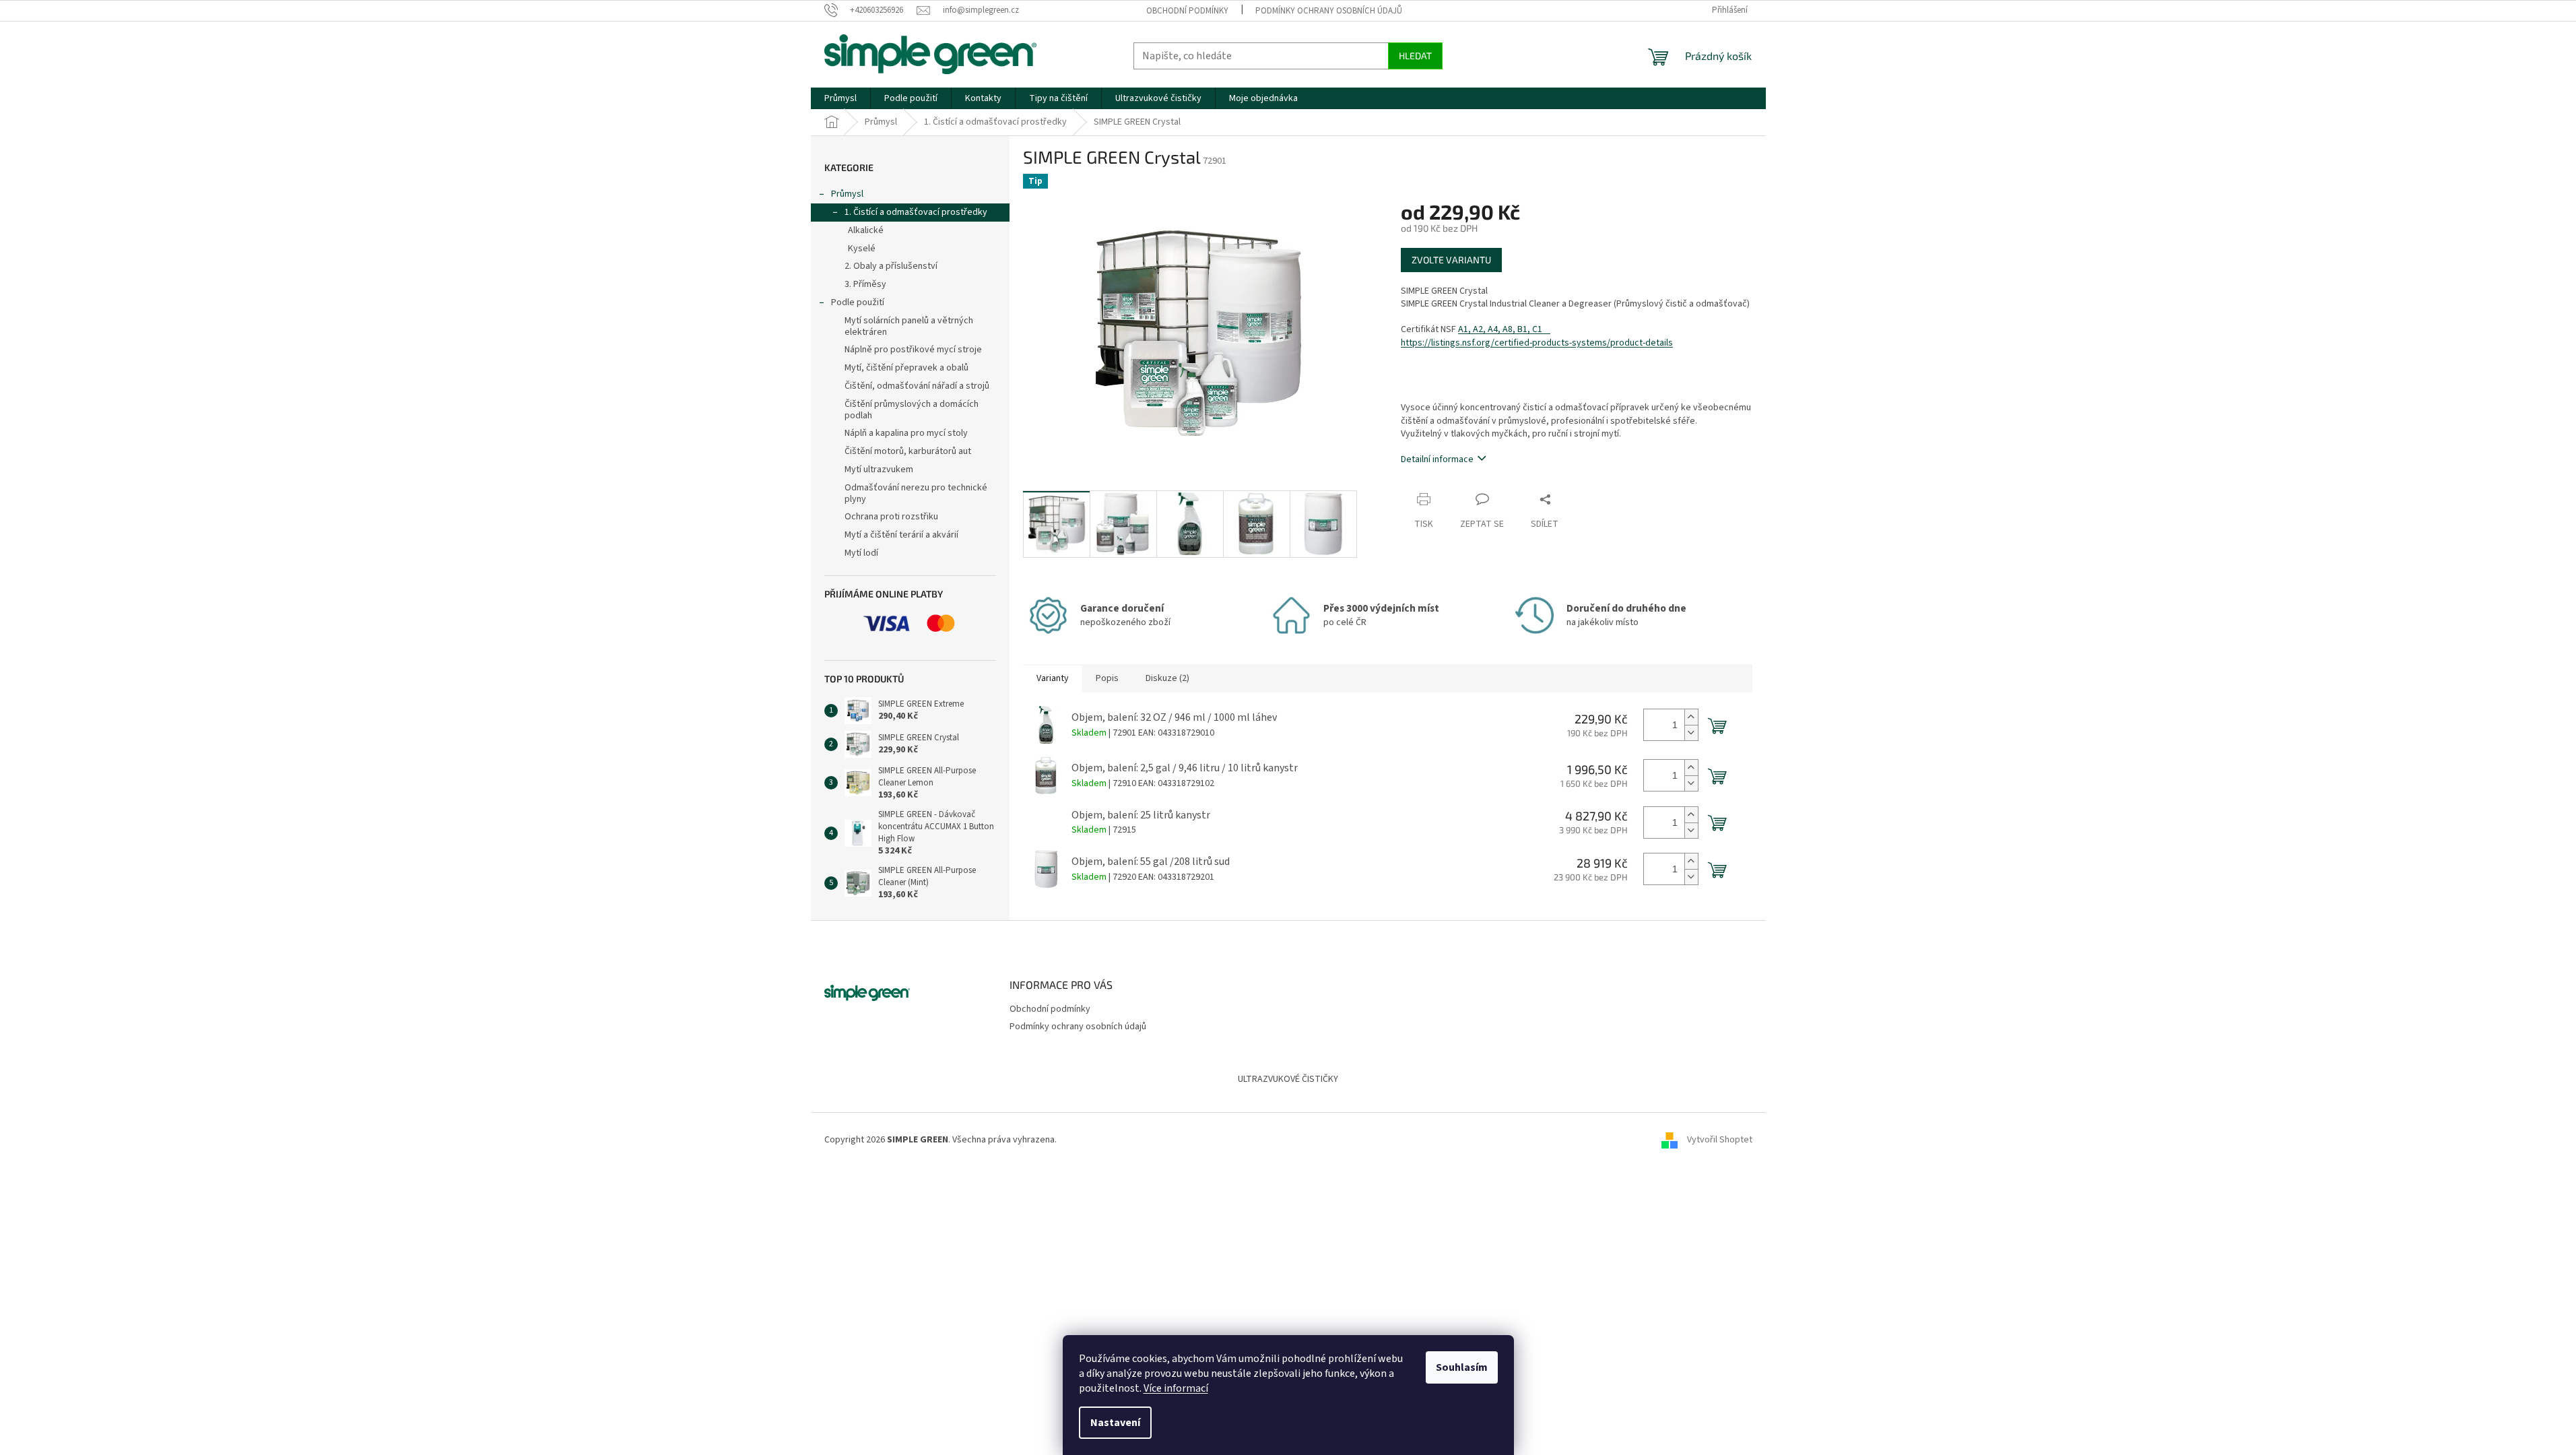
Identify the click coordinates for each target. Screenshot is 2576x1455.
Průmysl (847, 194)
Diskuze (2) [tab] (1167, 678)
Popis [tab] (1107, 678)
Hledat (1415, 56)
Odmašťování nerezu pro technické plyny (916, 493)
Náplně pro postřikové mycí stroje (913, 350)
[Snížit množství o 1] (1691, 733)
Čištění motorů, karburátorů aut (908, 451)
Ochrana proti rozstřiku (891, 517)
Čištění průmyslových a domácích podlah (912, 410)
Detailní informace (1437, 459)
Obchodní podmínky (1187, 11)
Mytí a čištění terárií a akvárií (901, 535)
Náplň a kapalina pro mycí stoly (906, 433)
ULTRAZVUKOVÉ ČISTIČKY (1288, 1079)
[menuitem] (840, 98)
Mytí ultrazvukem (879, 470)
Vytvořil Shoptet (1720, 1140)
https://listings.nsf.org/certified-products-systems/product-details (1537, 343)
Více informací (1176, 1388)
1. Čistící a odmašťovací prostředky (916, 212)
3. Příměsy (865, 284)
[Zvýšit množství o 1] (1691, 717)
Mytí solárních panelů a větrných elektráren (909, 326)
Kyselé (862, 249)
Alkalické (866, 230)
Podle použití (858, 302)
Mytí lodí (861, 553)
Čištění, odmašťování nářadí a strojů (917, 386)
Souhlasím (1462, 1367)
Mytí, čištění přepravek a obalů (906, 368)
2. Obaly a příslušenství (891, 266)
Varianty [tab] (1053, 678)
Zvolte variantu (1451, 260)
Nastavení (1115, 1423)
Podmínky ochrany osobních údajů (1329, 11)
